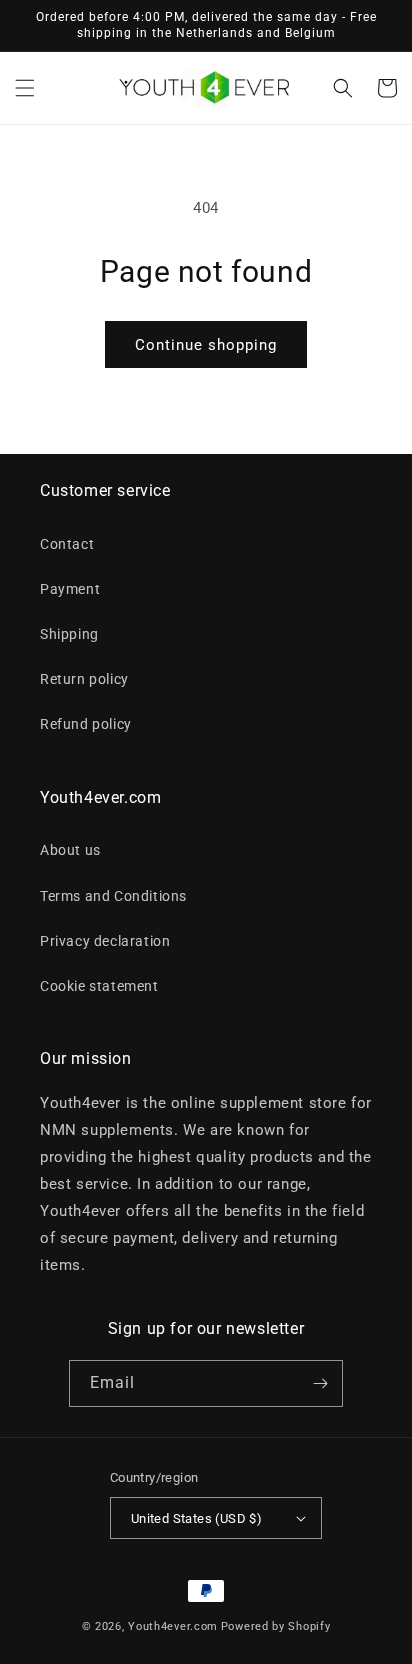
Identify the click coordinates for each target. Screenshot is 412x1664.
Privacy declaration (105, 941)
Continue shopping (206, 345)
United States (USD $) (196, 1518)
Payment (70, 589)
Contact (67, 544)
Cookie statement (99, 986)
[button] (25, 88)
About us (70, 850)
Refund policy (86, 724)
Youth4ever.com (173, 1626)
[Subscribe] (320, 1383)
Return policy (84, 679)
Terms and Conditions (113, 896)
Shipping (69, 634)
